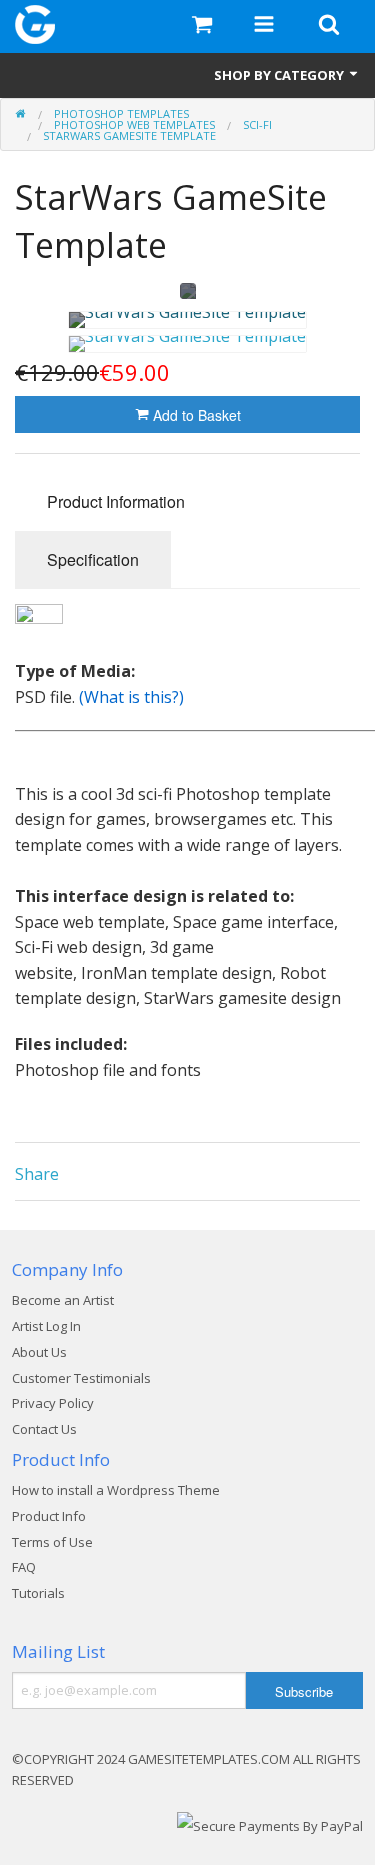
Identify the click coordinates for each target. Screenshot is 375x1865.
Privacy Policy (53, 1403)
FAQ (24, 1567)
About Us (39, 1352)
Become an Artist (63, 1300)
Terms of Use (52, 1542)
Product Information (116, 501)
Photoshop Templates (121, 113)
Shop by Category (280, 75)
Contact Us (44, 1429)
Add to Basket (195, 415)
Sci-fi (257, 124)
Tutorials (38, 1593)
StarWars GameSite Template (129, 135)
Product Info (49, 1516)
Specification (93, 559)
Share (37, 1174)
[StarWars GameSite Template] (187, 320)
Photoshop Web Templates (134, 124)
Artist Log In (46, 1326)
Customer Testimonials (81, 1378)
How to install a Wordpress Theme (116, 1490)
